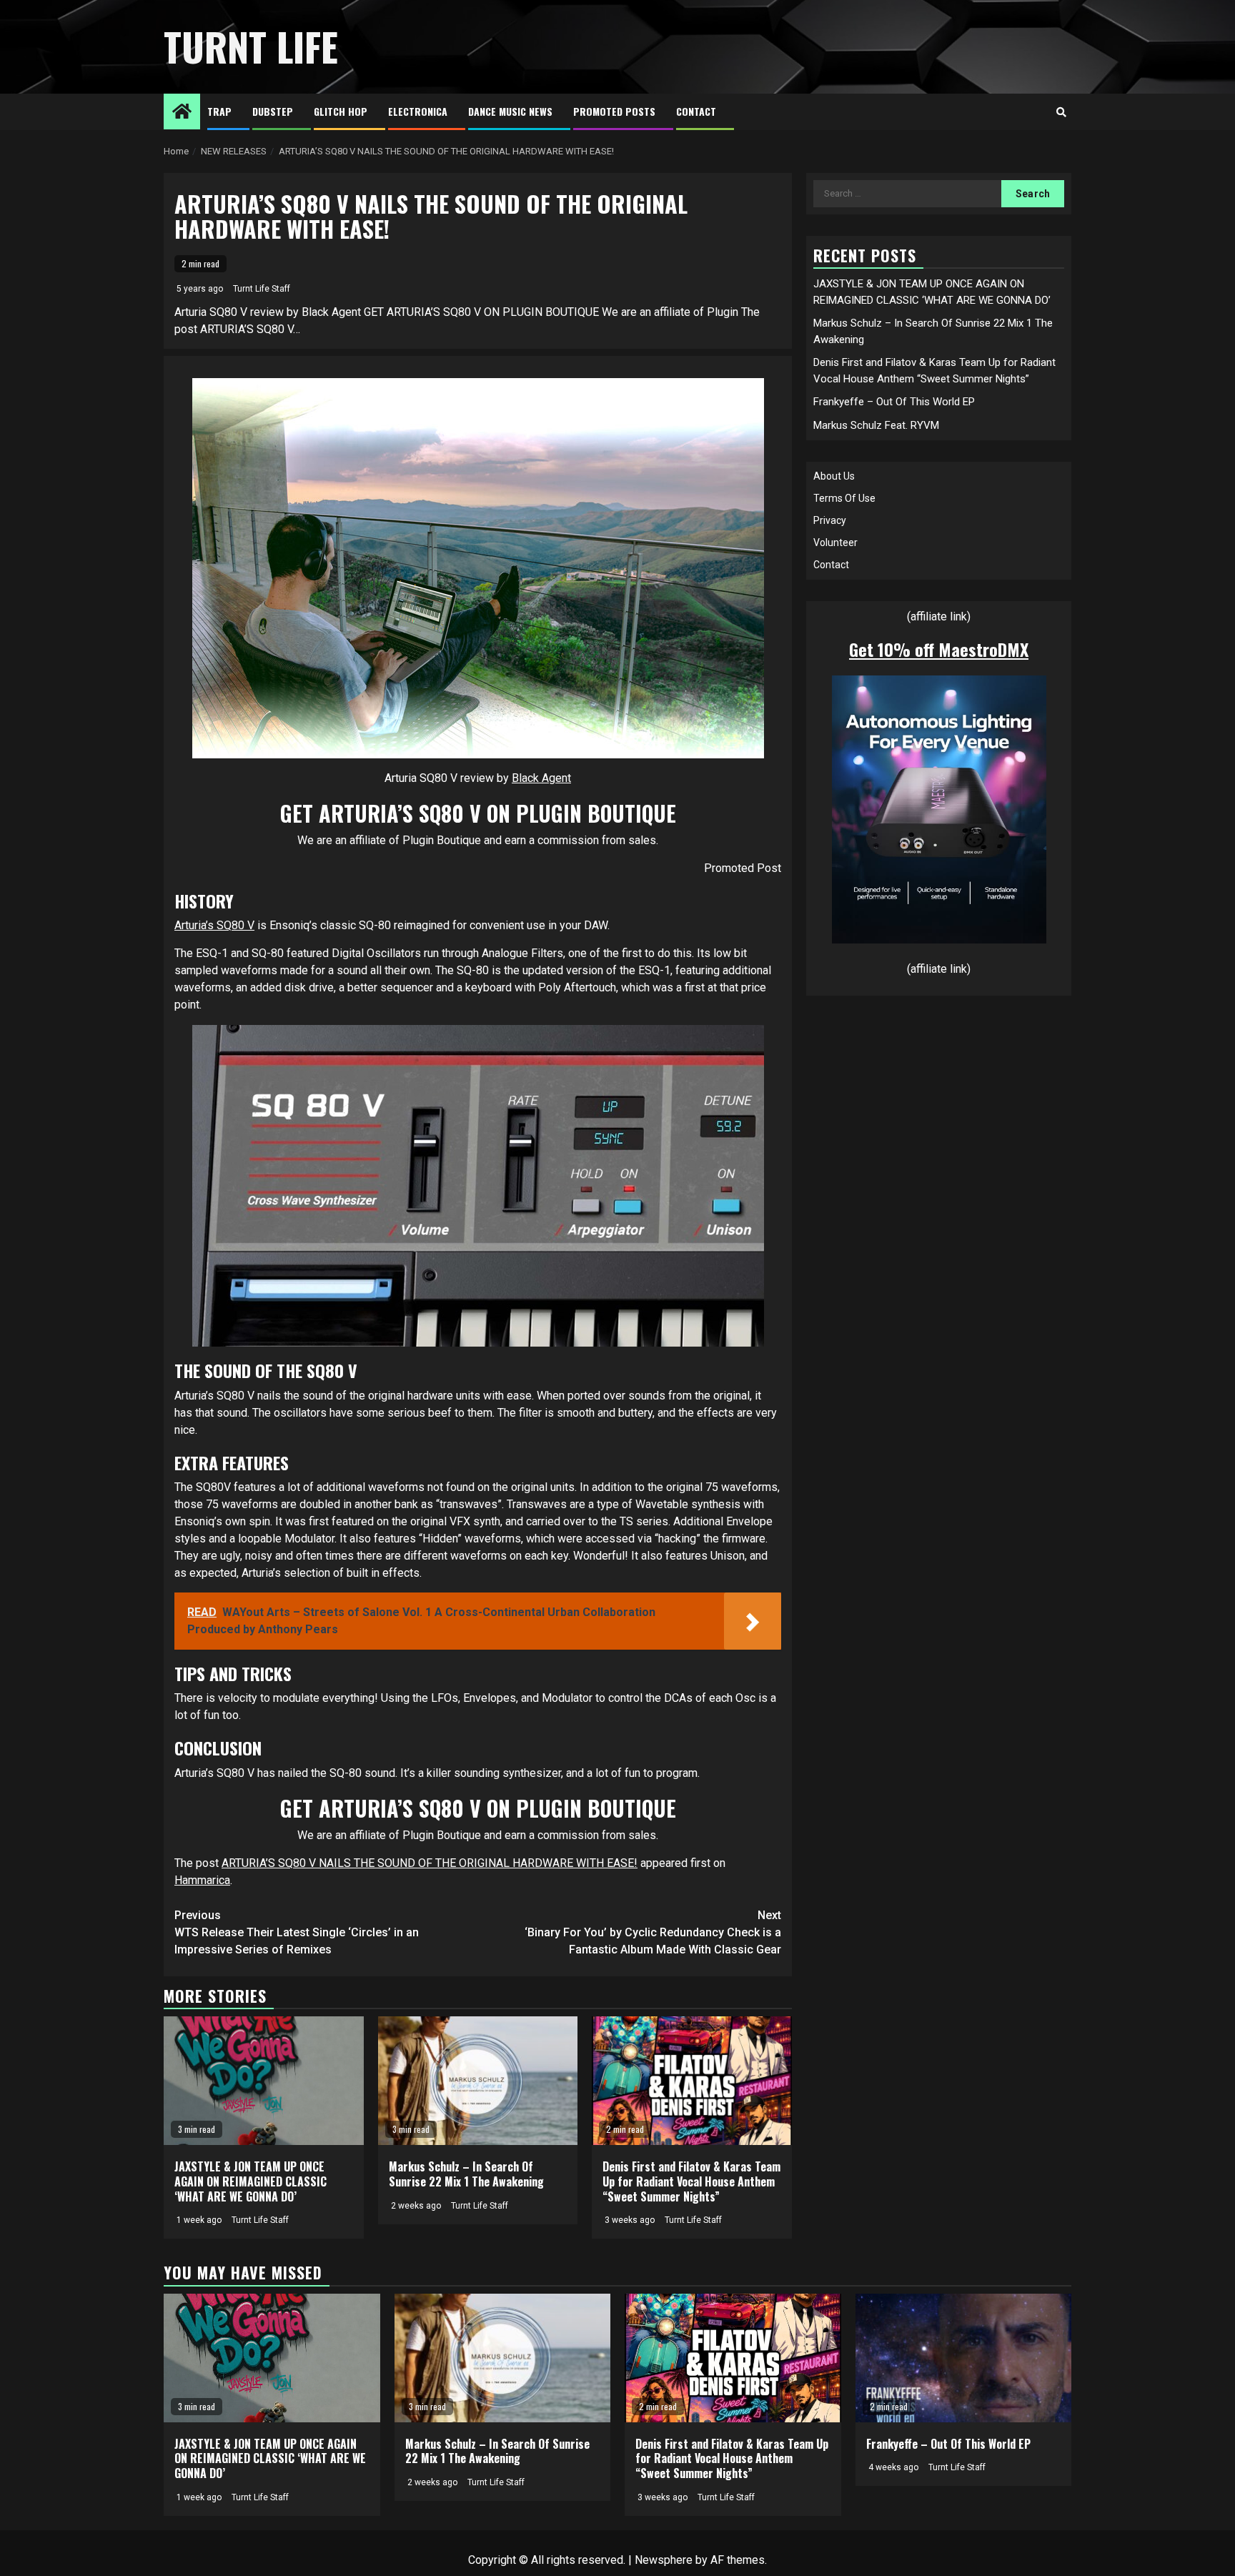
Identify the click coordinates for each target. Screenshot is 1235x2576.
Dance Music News (510, 111)
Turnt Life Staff (262, 289)
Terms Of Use (844, 498)
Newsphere (664, 2560)
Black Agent (541, 778)
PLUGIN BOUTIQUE (596, 813)
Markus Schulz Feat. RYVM (876, 425)
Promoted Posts (614, 111)
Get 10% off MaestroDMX (939, 649)
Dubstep (273, 111)
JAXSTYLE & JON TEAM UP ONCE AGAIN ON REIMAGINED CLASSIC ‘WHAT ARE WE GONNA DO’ (251, 2181)
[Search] (1061, 112)
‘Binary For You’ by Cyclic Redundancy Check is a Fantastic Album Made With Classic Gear (653, 1932)
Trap (219, 111)
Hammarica (202, 1880)
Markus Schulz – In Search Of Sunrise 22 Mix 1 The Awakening (466, 2174)
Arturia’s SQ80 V (214, 925)
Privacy (830, 520)
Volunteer (835, 543)
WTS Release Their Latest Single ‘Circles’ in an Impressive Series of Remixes (297, 1932)
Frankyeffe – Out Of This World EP (894, 402)
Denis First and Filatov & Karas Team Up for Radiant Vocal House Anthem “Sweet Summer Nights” (691, 2181)
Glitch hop (341, 111)
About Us (834, 476)
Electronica (418, 111)
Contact (696, 111)
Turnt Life (251, 46)
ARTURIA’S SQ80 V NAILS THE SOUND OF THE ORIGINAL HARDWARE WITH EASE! (430, 1863)
